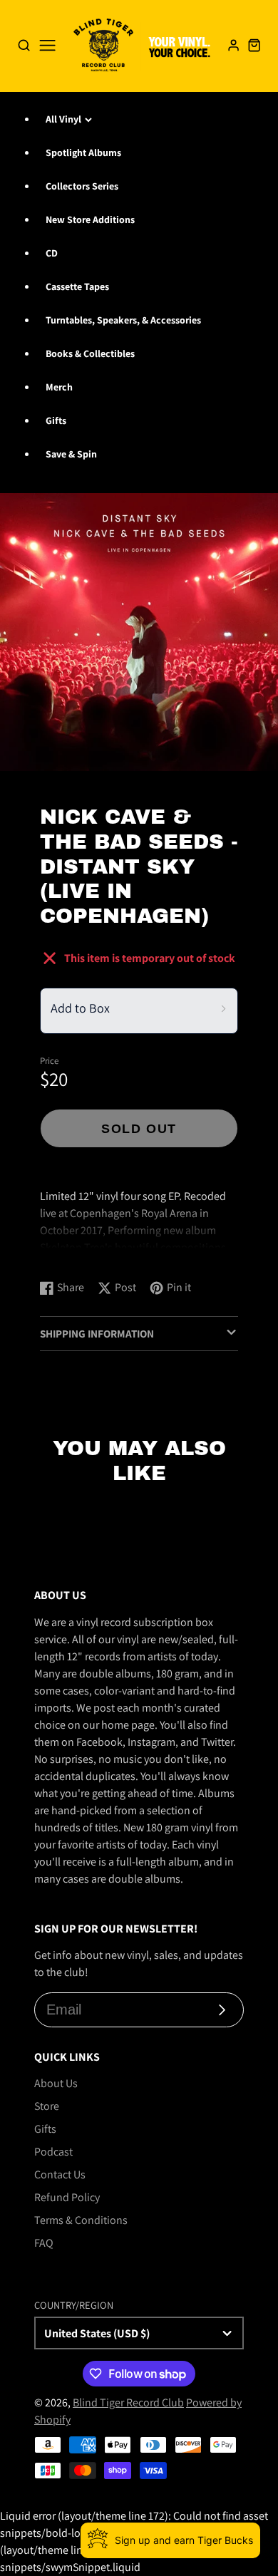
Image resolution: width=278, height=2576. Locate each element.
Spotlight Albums (83, 152)
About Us (56, 2083)
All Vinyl (63, 119)
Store (47, 2106)
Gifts (56, 420)
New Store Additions (90, 219)
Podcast (53, 2152)
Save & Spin (71, 454)
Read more (68, 1254)
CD (52, 253)
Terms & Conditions (81, 2220)
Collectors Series (82, 186)
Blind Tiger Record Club (128, 2402)
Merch (59, 387)
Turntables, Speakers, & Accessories (123, 320)
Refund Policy (67, 2197)
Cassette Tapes (77, 286)
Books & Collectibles (90, 353)
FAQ (44, 2243)
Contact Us (60, 2174)
